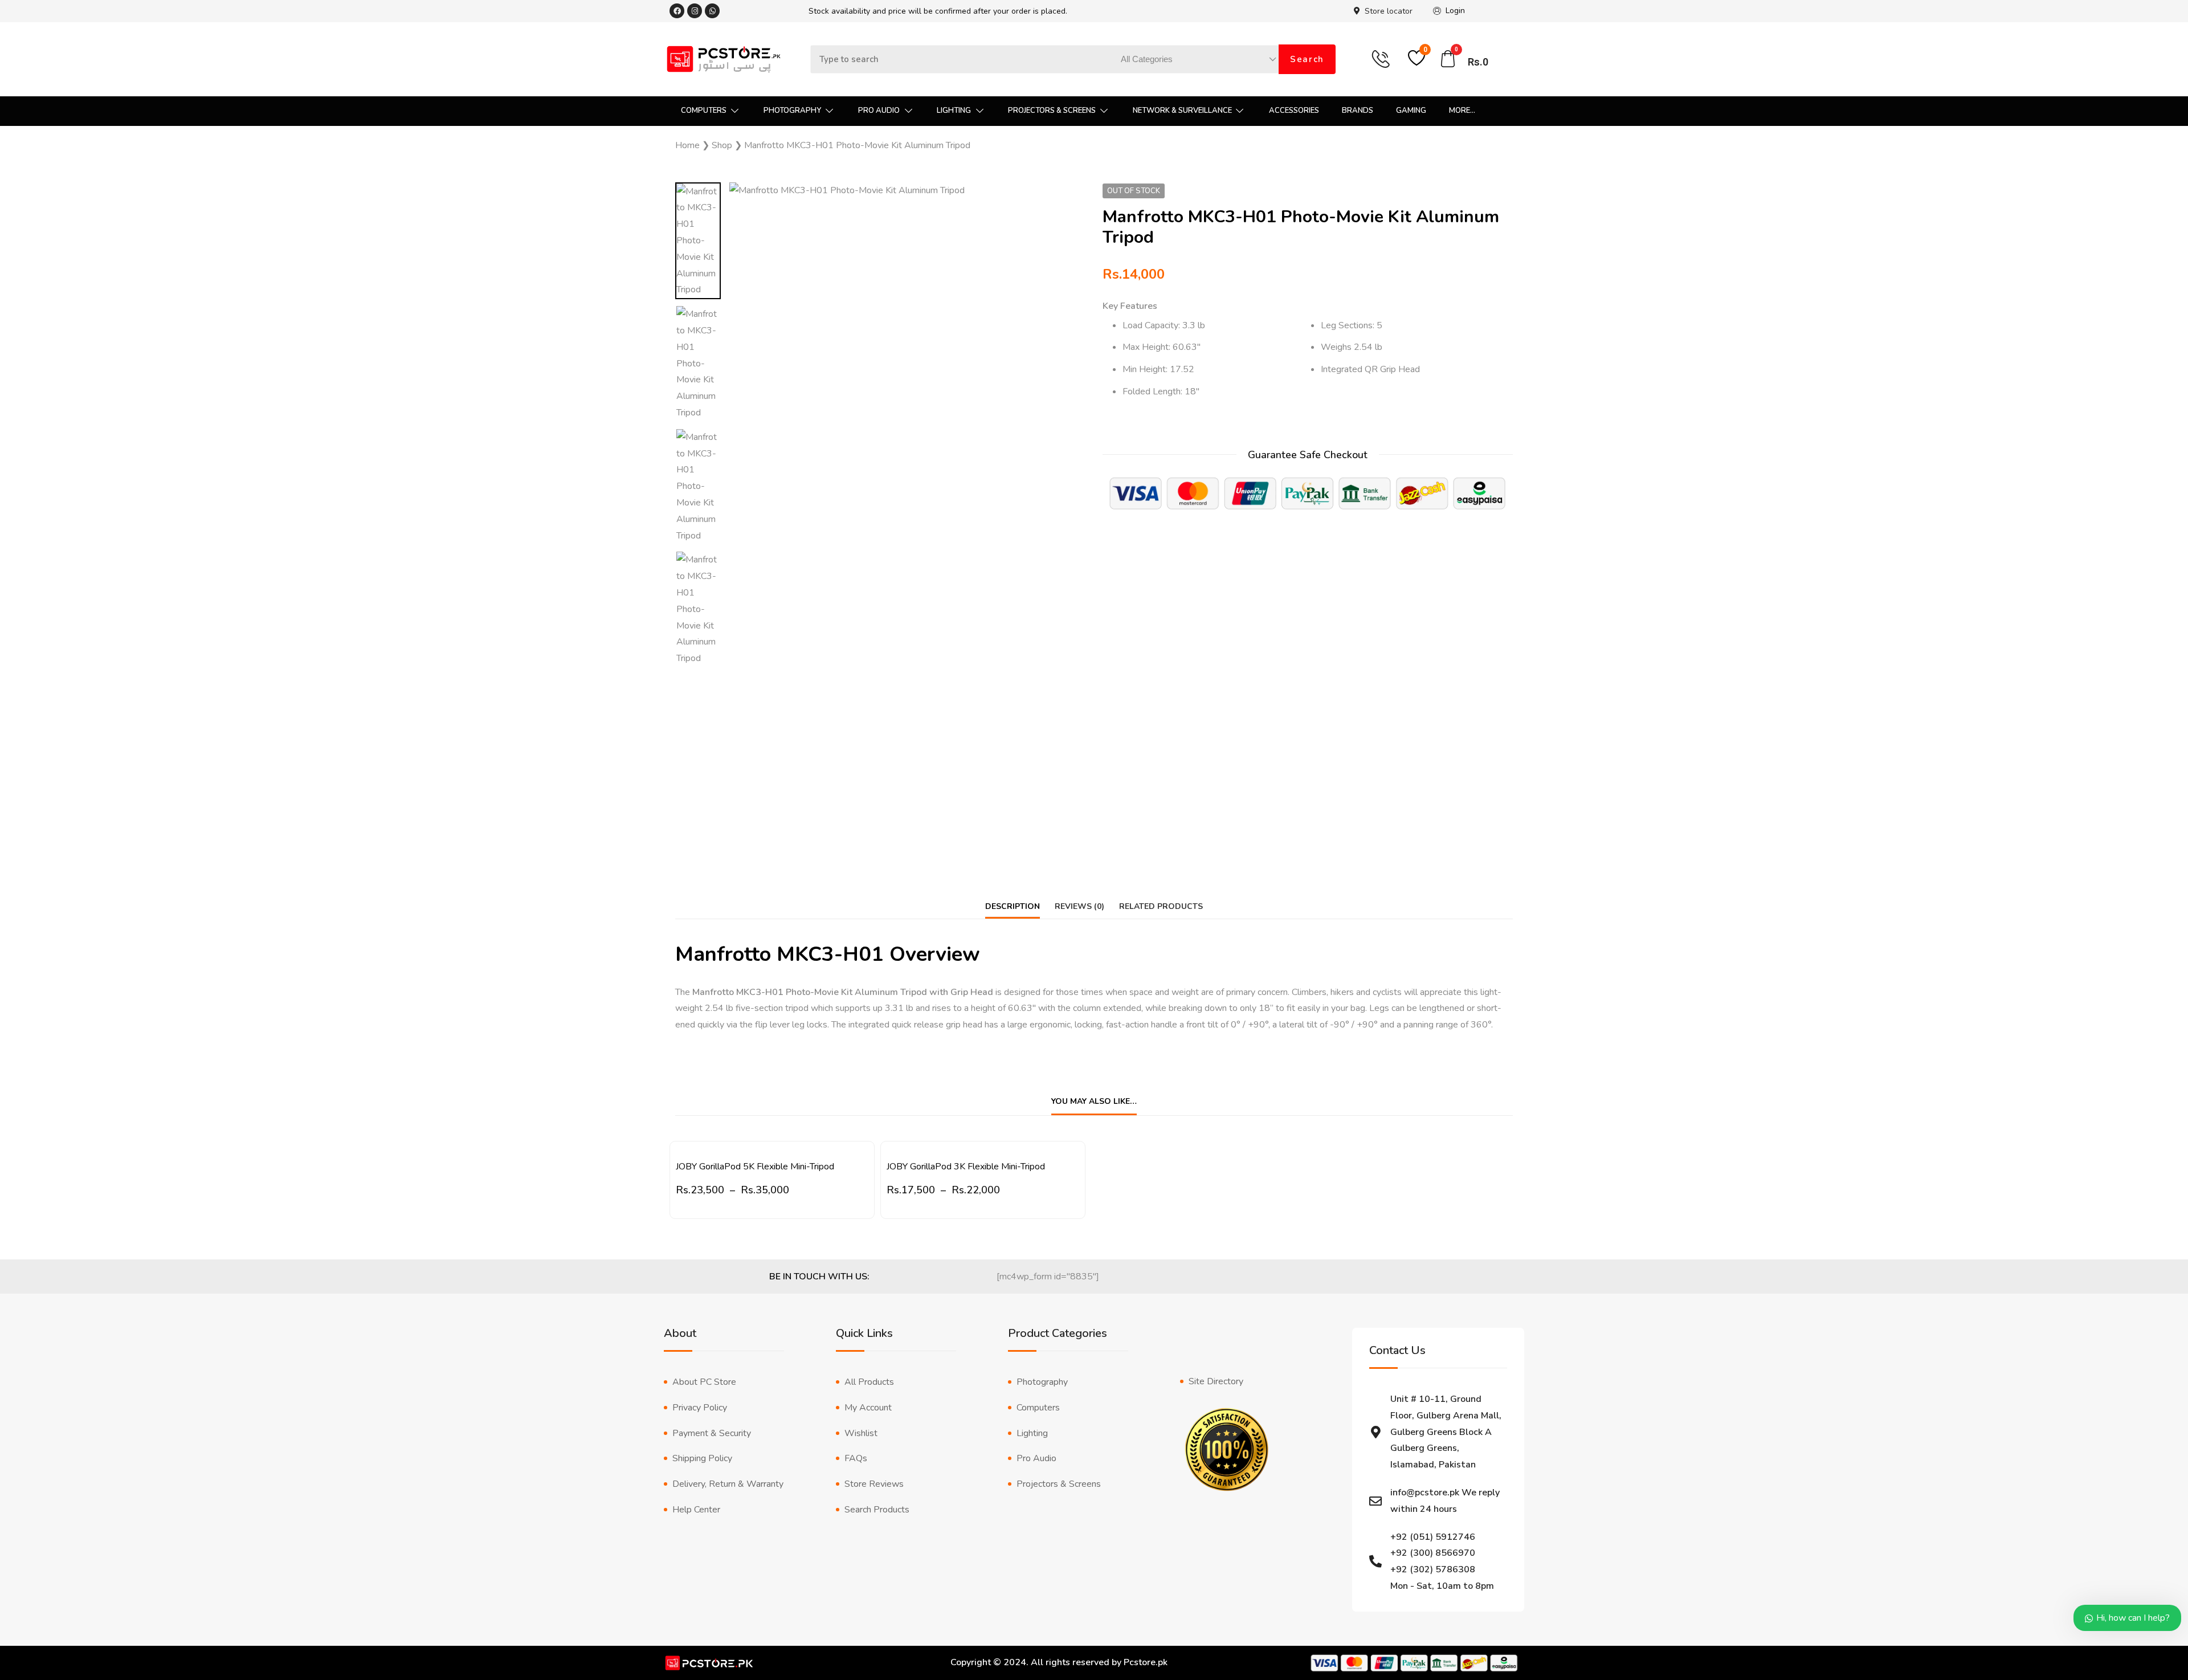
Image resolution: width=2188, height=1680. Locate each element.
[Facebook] (677, 11)
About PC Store (704, 1382)
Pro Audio (1036, 1458)
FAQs (856, 1458)
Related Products (1161, 906)
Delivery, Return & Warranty (728, 1484)
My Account (868, 1408)
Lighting (1032, 1433)
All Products (869, 1382)
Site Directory (1216, 1381)
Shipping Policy (702, 1458)
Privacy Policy (700, 1408)
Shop (722, 145)
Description (1013, 906)
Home (687, 145)
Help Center (696, 1510)
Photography (1042, 1382)
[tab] (1013, 906)
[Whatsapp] (712, 11)
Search (1307, 59)
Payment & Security (712, 1433)
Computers (1038, 1408)
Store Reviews (874, 1484)
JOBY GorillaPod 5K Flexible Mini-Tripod (755, 1167)
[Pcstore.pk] (724, 59)
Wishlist (861, 1433)
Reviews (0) (1079, 906)
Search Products (877, 1510)
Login (1455, 11)
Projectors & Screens (1059, 1484)
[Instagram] (695, 11)
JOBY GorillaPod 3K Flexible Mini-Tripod (966, 1167)
